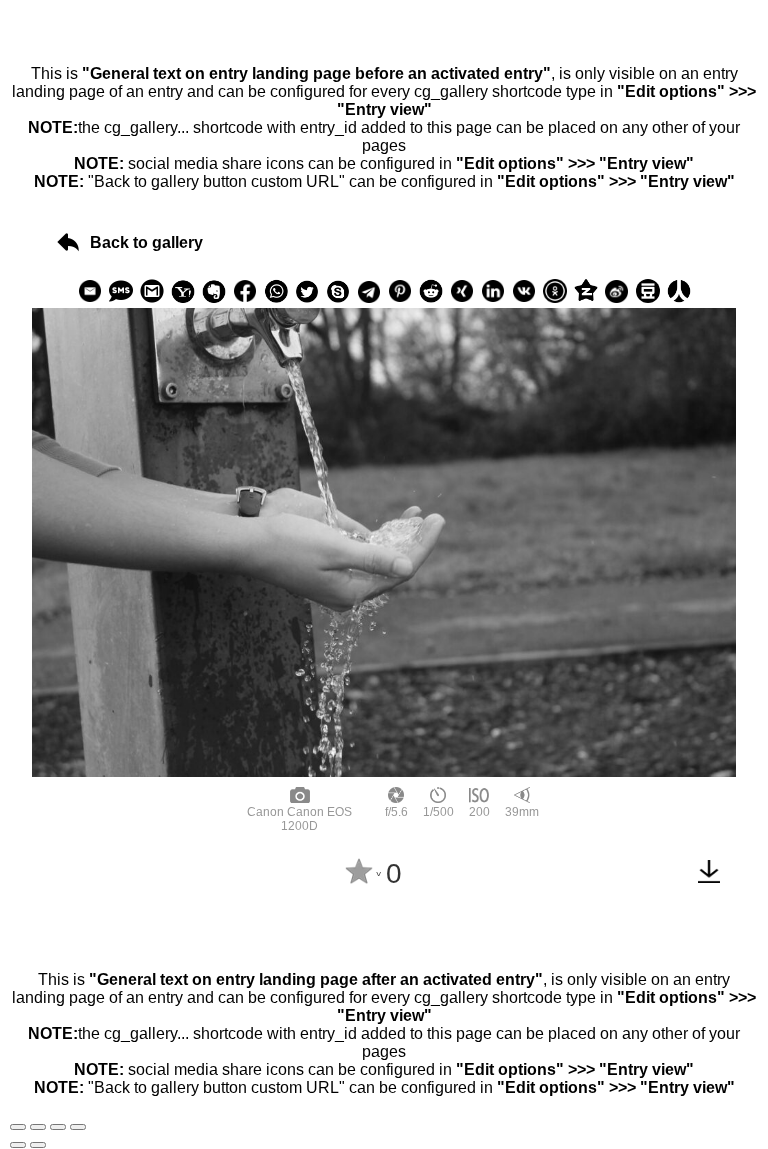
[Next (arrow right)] (38, 1145)
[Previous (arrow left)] (18, 1145)
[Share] (38, 1127)
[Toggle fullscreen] (58, 1127)
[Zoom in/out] (78, 1127)
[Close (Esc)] (18, 1127)
